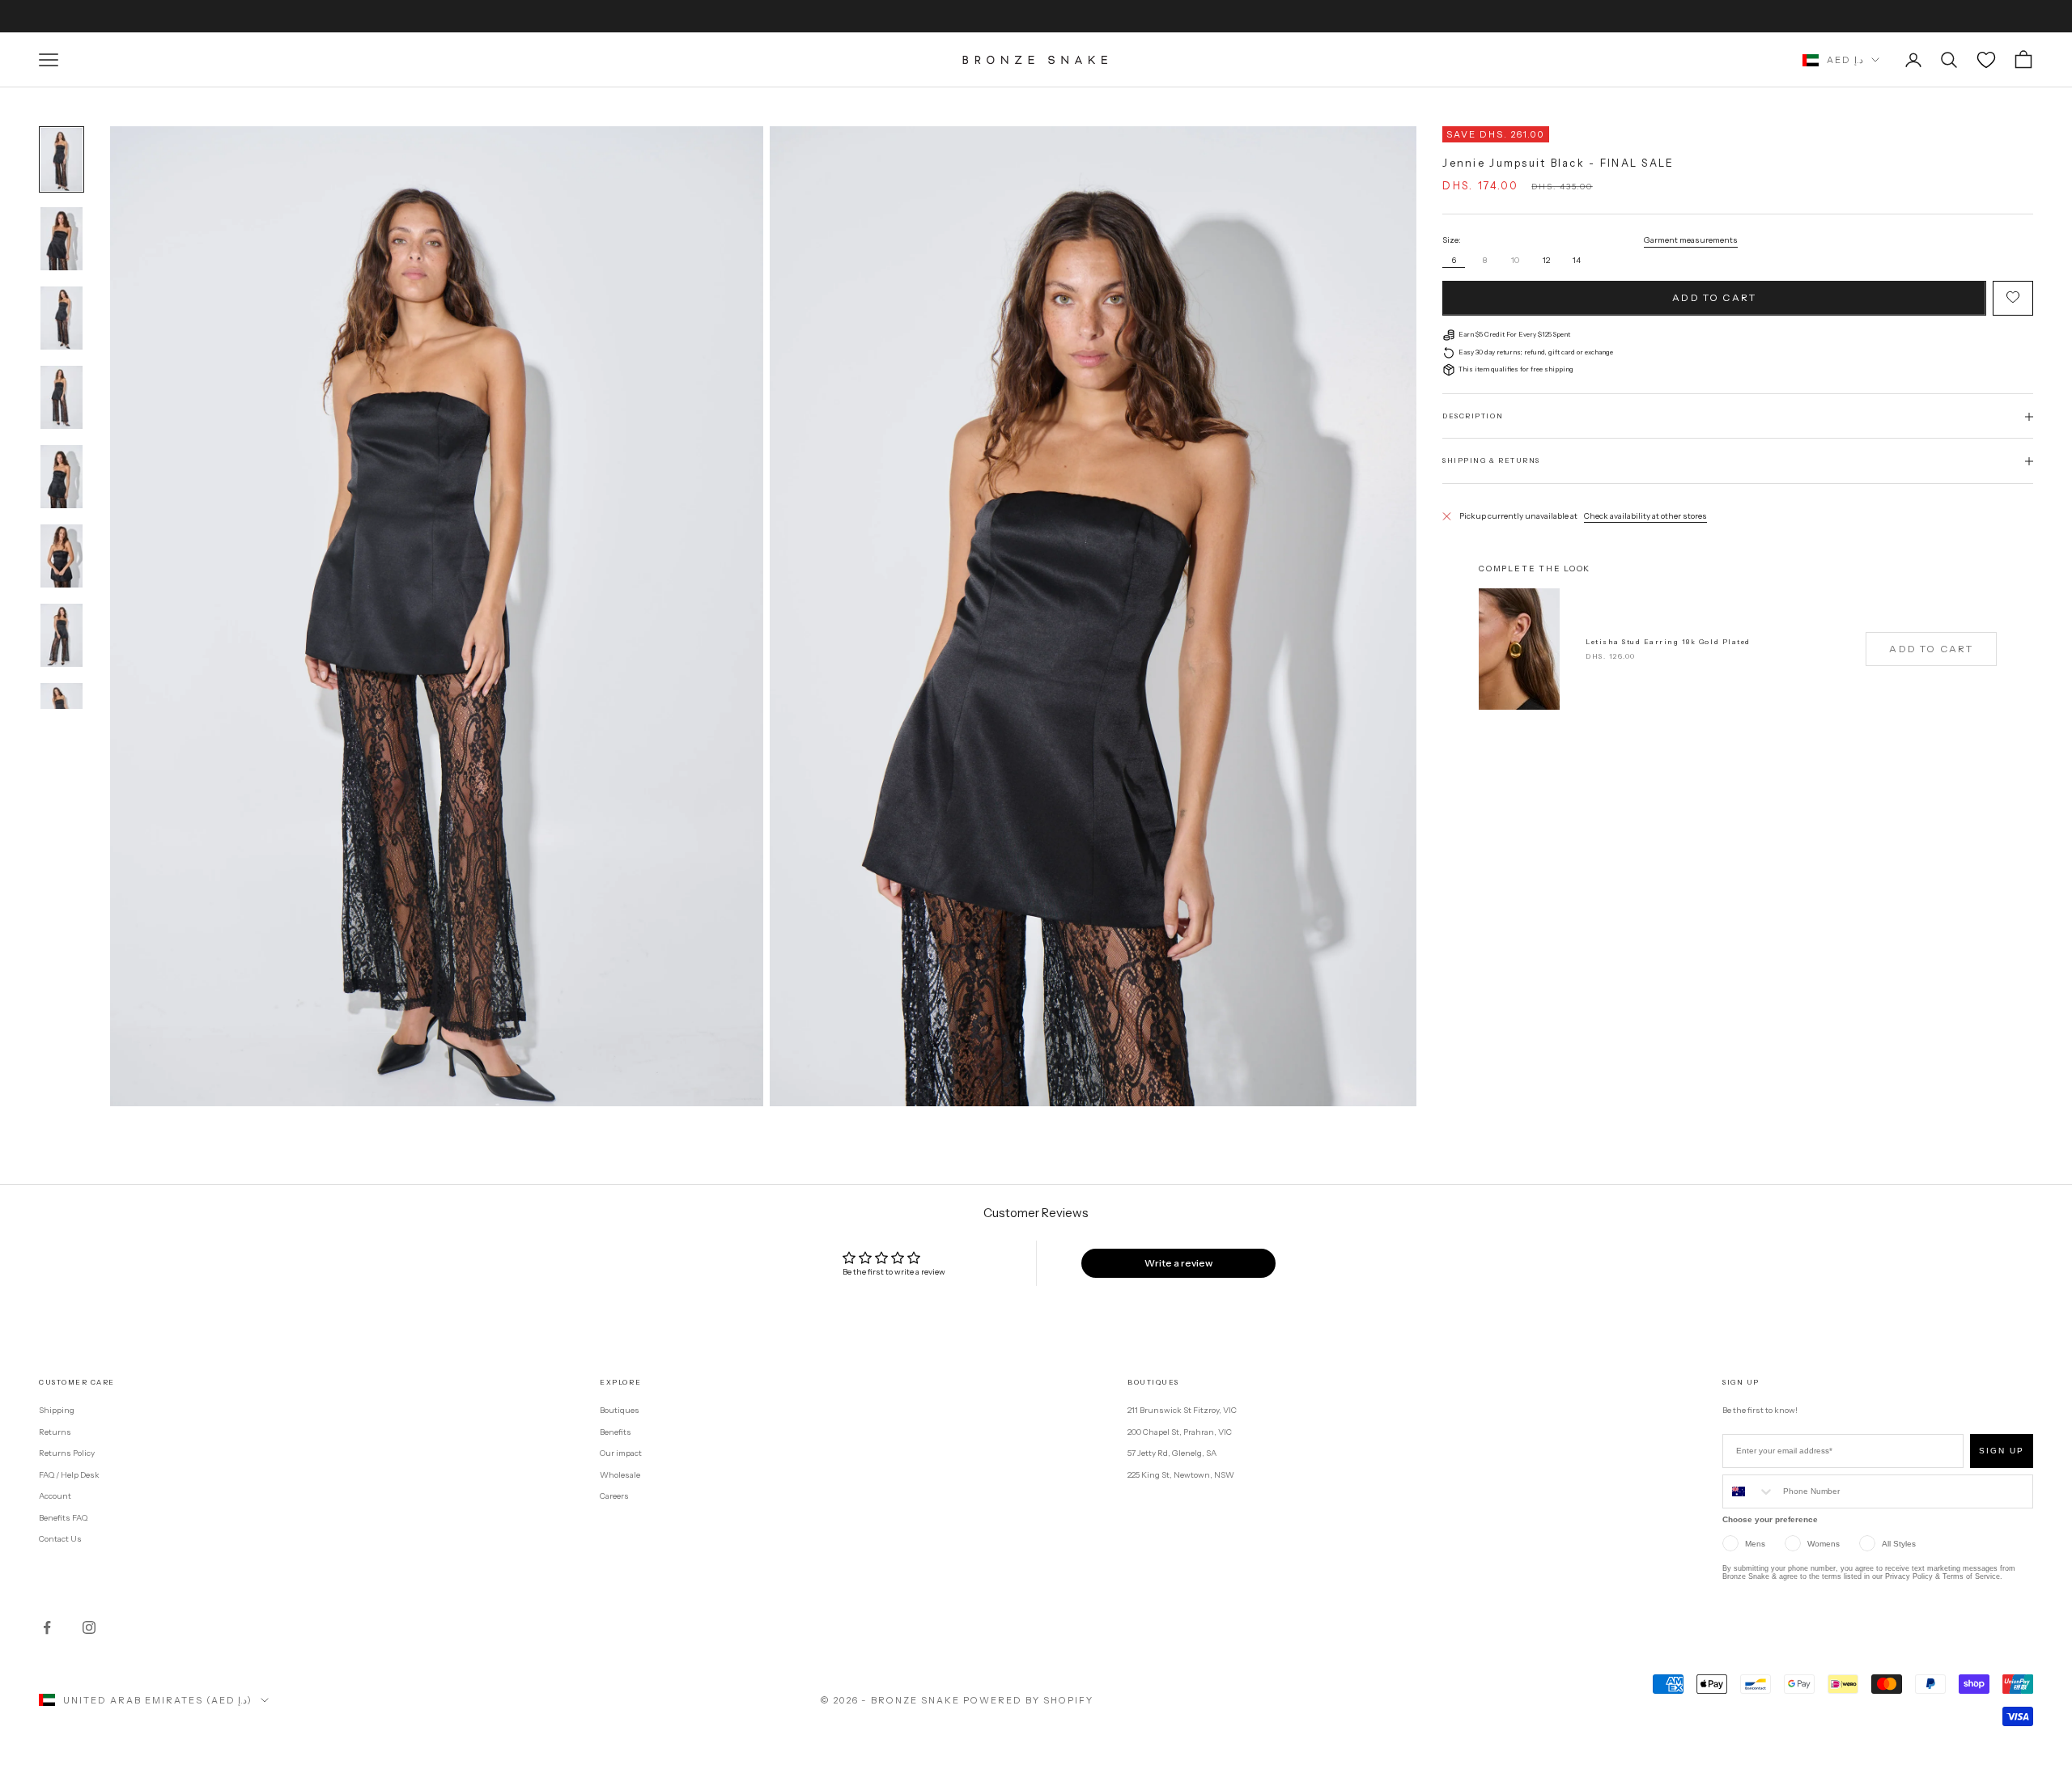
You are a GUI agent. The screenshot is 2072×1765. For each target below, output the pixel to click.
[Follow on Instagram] (89, 1627)
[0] (1986, 60)
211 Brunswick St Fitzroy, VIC (1182, 1410)
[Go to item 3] (62, 318)
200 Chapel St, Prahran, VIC (1180, 1432)
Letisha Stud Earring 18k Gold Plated (1668, 642)
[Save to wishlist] (2013, 298)
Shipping (57, 1410)
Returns (55, 1432)
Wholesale (620, 1475)
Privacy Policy (1909, 1576)
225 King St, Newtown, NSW (1181, 1475)
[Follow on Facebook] (47, 1627)
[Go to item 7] (62, 635)
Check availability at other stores (1645, 516)
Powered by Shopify (1028, 1700)
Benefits (616, 1432)
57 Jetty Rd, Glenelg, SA (1172, 1453)
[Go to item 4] (62, 397)
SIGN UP (2002, 1451)
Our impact (621, 1453)
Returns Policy (67, 1453)
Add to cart (1714, 298)
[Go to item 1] (62, 159)
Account (55, 1496)
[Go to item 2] (62, 239)
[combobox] (1749, 1491)
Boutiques (620, 1410)
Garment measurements (1691, 240)
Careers (614, 1496)
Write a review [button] (1178, 1263)
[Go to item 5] (62, 477)
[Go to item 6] (62, 556)
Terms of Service (1971, 1576)
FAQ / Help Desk (69, 1475)
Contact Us (60, 1539)
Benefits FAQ (63, 1518)
